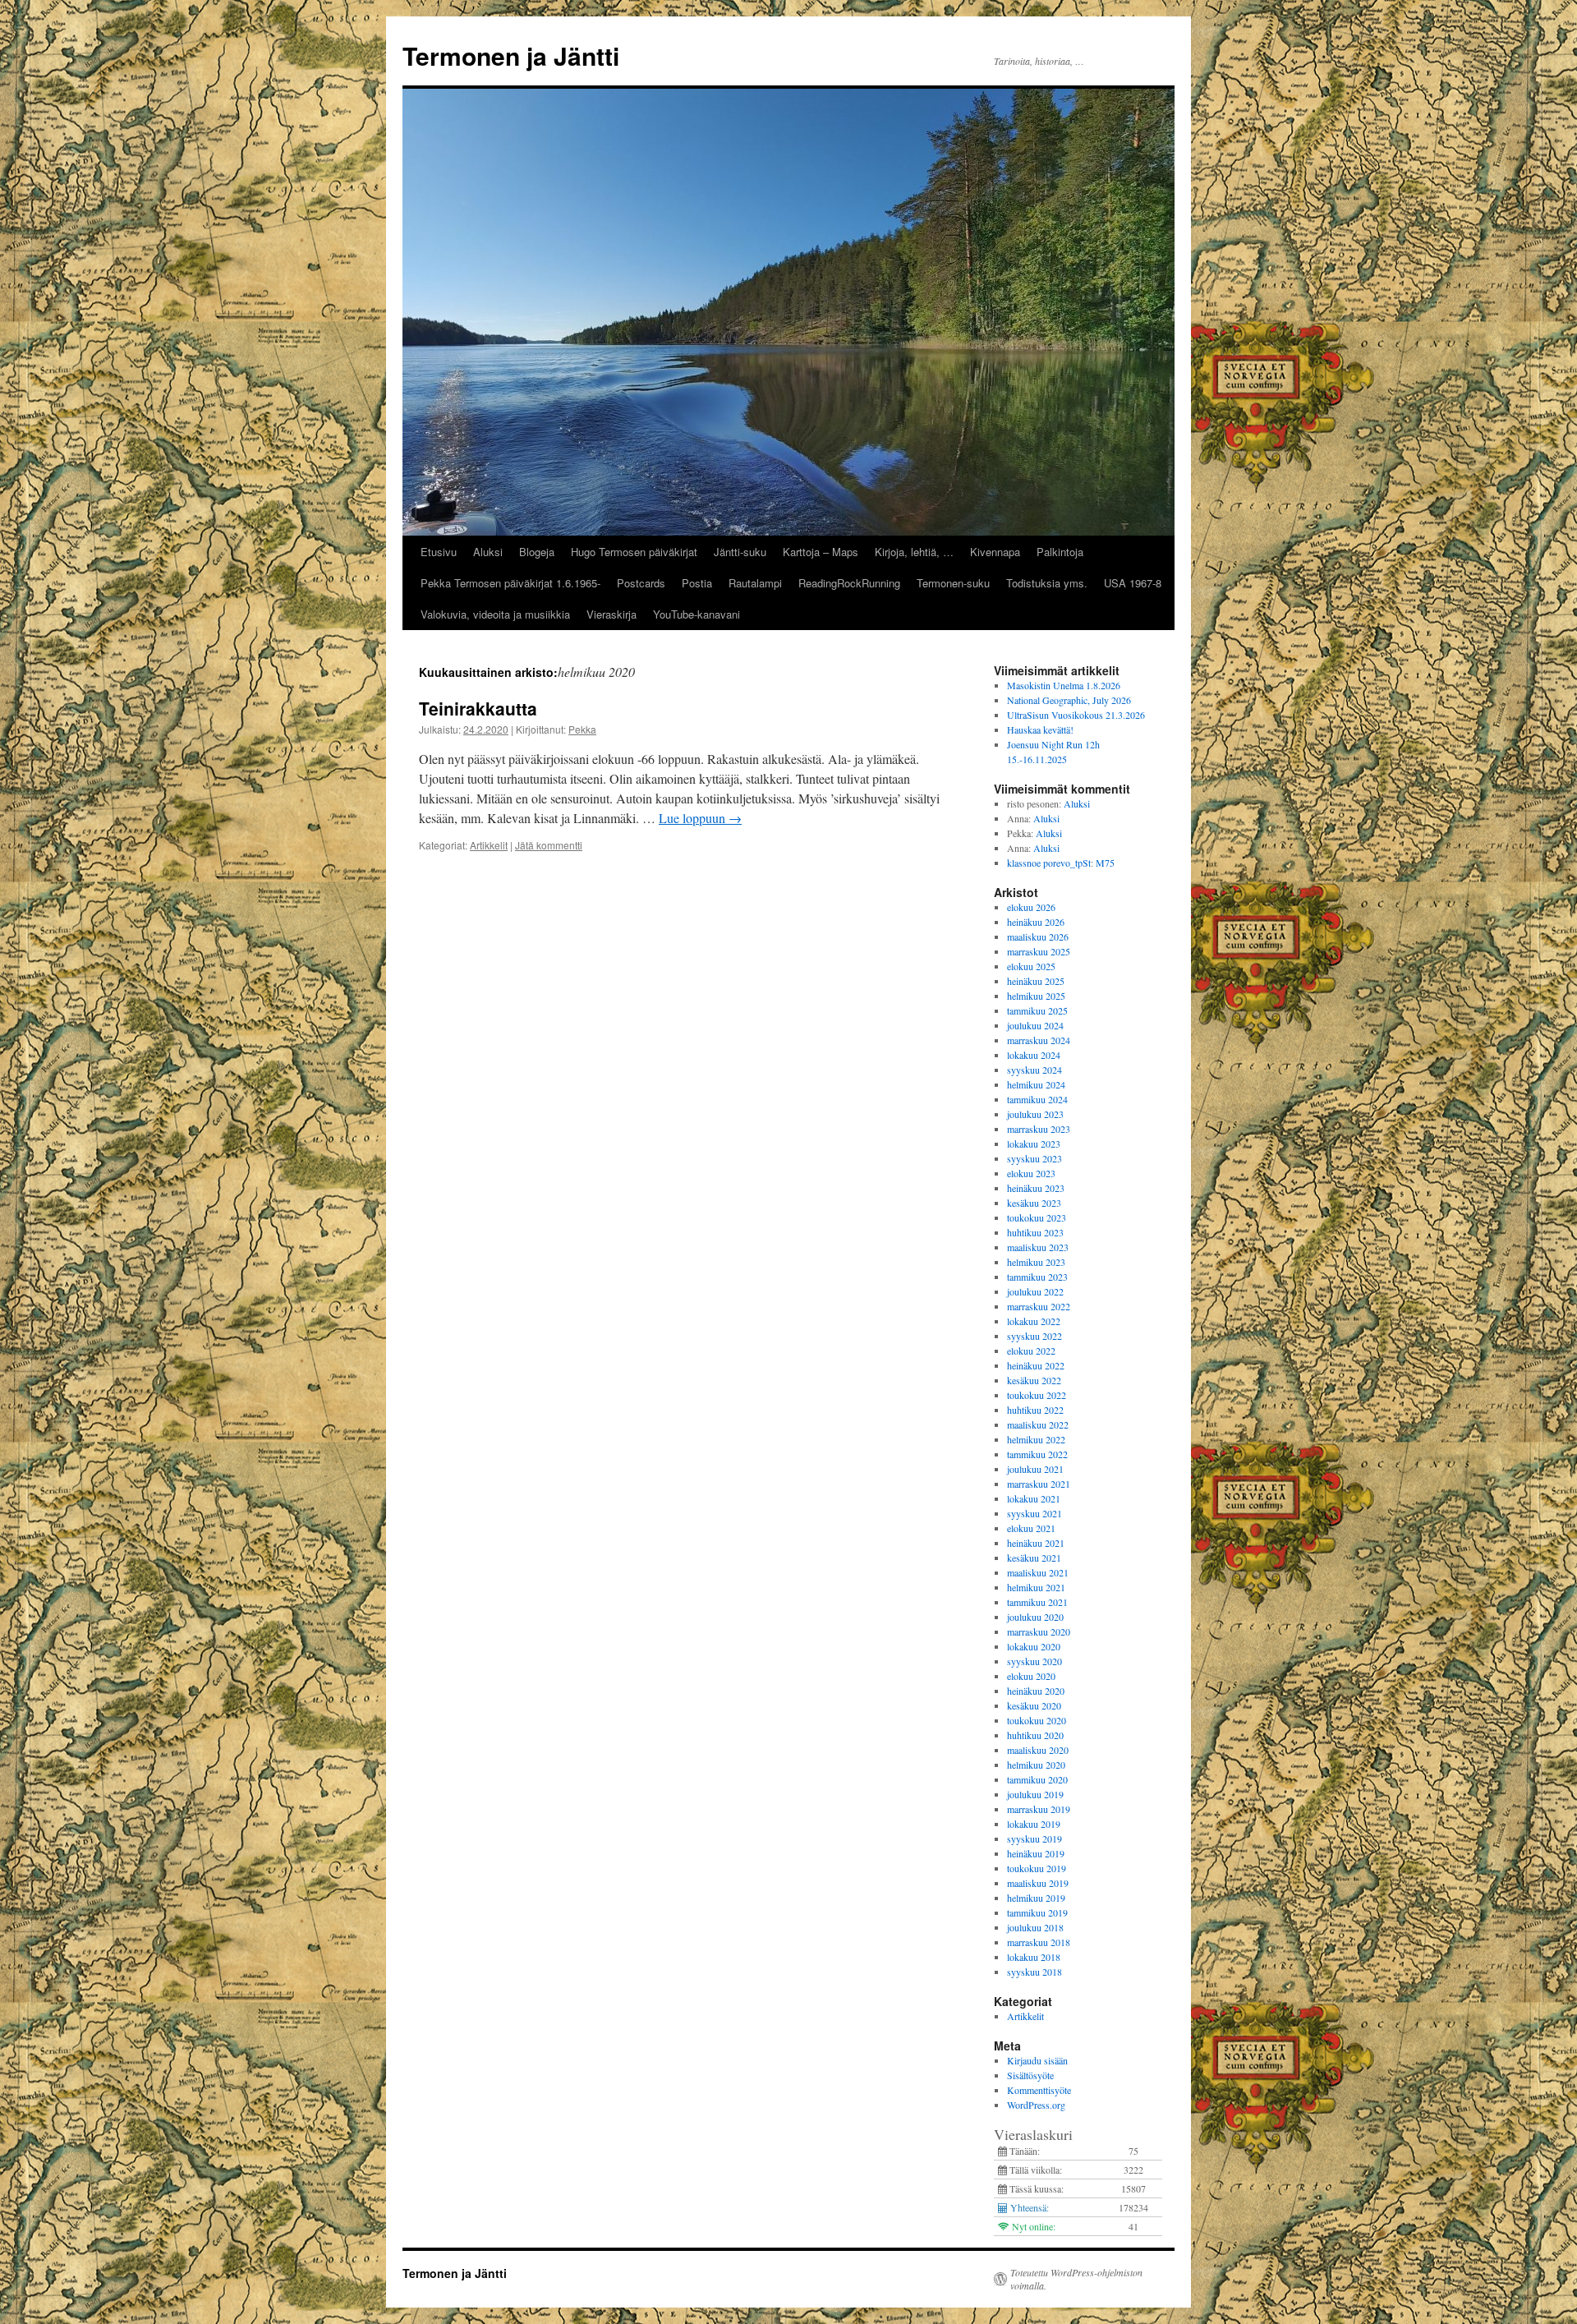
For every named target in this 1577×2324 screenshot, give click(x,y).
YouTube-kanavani (697, 614)
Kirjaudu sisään (1037, 2060)
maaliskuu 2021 (1038, 1572)
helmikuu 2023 (1036, 1262)
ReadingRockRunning (849, 583)
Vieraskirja (611, 614)
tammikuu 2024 (1037, 1099)
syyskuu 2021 (1034, 1513)
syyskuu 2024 (1034, 1070)
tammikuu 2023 (1037, 1277)
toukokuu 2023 (1037, 1217)
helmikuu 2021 (1036, 1587)
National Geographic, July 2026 (1069, 700)
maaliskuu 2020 (1038, 1750)
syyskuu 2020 (1034, 1661)
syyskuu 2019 (1034, 1838)
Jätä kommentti (549, 845)
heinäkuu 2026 (1036, 922)
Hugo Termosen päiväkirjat (634, 552)
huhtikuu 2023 (1035, 1232)
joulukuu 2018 (1035, 1927)
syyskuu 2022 (1034, 1336)
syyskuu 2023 (1034, 1158)
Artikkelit (489, 845)
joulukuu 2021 (1035, 1469)
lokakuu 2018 (1034, 1957)
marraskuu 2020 (1039, 1631)
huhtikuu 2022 (1035, 1410)
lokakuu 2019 (1034, 1824)
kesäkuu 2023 (1034, 1203)
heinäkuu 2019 (1036, 1853)
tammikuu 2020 (1037, 1779)
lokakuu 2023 (1034, 1144)
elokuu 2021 (1031, 1528)
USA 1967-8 (1133, 583)
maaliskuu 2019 (1038, 1883)
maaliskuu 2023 (1038, 1247)
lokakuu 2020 (1034, 1646)
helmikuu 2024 (1036, 1084)
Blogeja (537, 552)
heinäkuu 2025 (1036, 981)
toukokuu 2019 (1037, 1868)
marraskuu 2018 (1039, 1942)
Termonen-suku (953, 583)
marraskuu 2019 (1039, 1809)
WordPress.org (1036, 2105)
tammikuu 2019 (1037, 1912)
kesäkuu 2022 (1034, 1380)
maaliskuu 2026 (1038, 937)
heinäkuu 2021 (1036, 1543)
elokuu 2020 (1031, 1676)
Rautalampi (755, 583)
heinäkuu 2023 (1036, 1188)
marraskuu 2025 (1039, 951)
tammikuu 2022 (1037, 1454)
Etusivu (439, 552)
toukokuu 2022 (1037, 1395)
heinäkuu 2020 (1036, 1691)
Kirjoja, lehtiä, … (914, 552)
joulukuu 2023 (1035, 1114)
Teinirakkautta (478, 708)
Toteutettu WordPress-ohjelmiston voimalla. (1076, 2279)
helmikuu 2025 (1036, 996)
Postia (697, 583)
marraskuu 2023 (1039, 1129)
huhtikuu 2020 (1035, 1735)
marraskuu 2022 (1039, 1306)
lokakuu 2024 (1034, 1055)
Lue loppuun (700, 818)
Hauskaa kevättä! (1040, 729)
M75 (1105, 863)
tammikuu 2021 (1037, 1602)
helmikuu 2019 (1036, 1898)
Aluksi (488, 552)
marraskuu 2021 (1039, 1484)
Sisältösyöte (1030, 2075)
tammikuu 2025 (1037, 1010)
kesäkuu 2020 (1034, 1705)
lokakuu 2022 (1034, 1321)
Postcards (641, 583)
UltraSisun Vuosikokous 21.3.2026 (1076, 715)
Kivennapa (995, 552)
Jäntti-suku (740, 552)
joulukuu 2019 (1035, 1794)
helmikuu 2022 (1036, 1439)
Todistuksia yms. (1047, 583)
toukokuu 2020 (1037, 1720)
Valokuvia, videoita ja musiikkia (495, 614)
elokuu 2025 (1031, 966)
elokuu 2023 (1031, 1173)
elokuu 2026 (1031, 907)
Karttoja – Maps (821, 552)
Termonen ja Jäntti (511, 55)
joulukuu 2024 (1035, 1025)
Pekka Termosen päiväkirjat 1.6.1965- (510, 583)
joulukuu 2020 (1035, 1617)
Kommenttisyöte (1039, 2090)
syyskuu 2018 (1034, 1972)
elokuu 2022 (1031, 1351)
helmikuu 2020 (1036, 1765)
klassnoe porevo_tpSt (1049, 863)
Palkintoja (1060, 552)
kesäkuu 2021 (1034, 1558)
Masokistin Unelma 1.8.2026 (1064, 685)
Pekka (582, 729)
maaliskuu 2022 (1038, 1424)
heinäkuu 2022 (1036, 1365)
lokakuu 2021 (1034, 1498)
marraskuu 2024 (1039, 1040)
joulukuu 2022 (1035, 1291)
